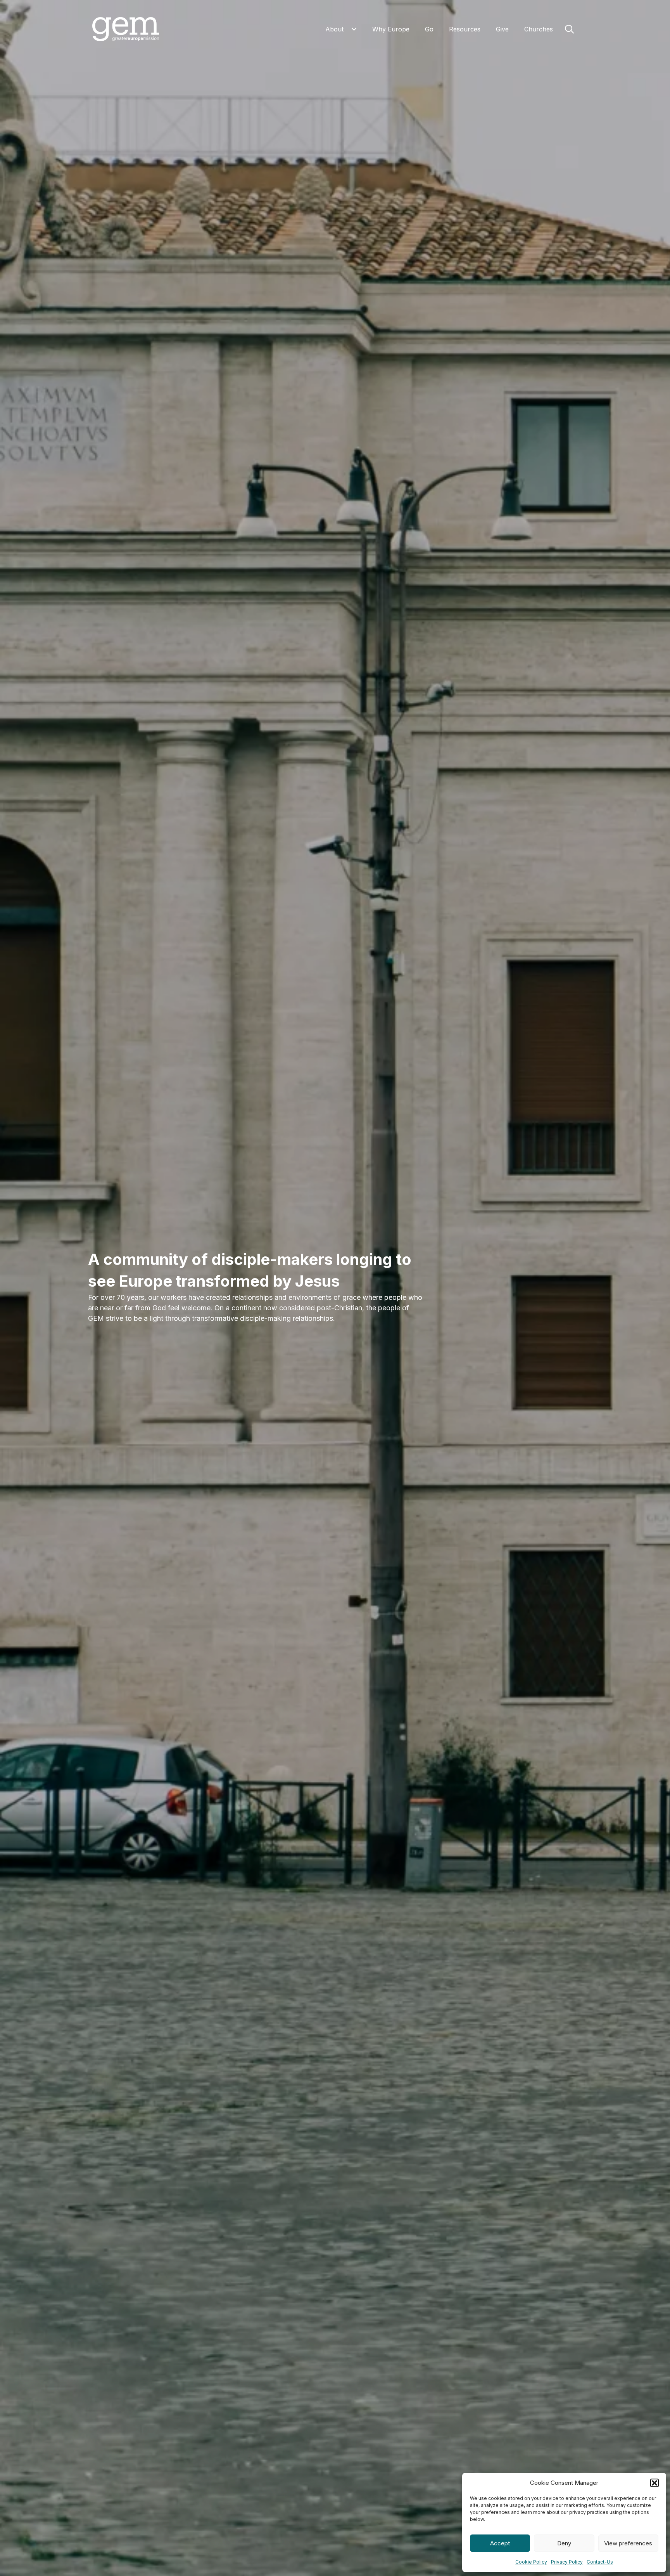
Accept (500, 2543)
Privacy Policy (567, 2562)
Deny (564, 2543)
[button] (654, 2483)
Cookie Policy (531, 2562)
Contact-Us (600, 2562)
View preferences (628, 2543)
